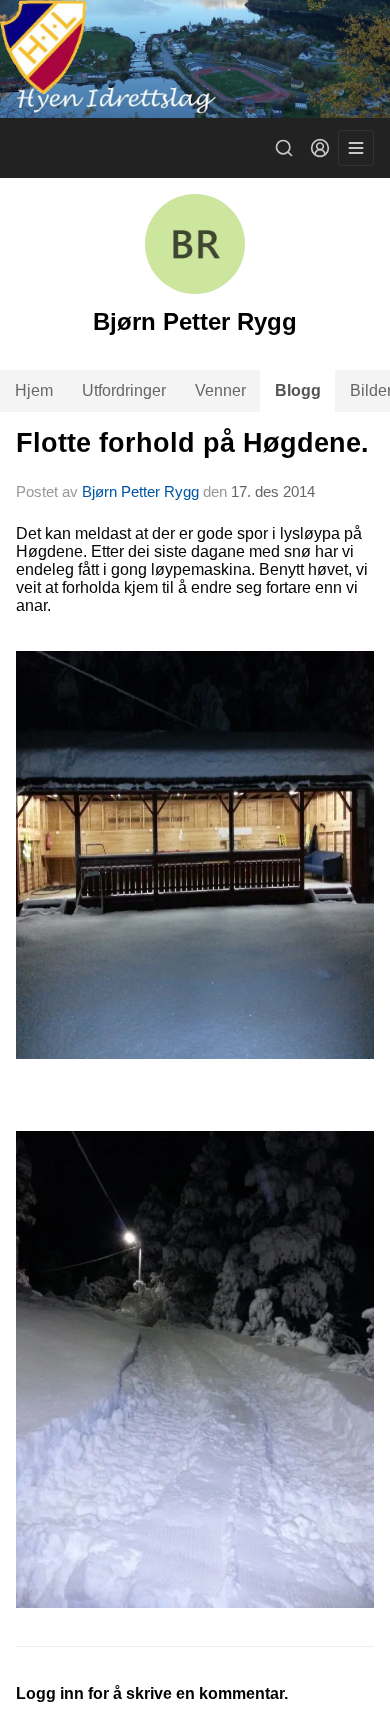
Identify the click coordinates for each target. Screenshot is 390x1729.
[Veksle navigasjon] (356, 148)
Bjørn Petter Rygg (140, 491)
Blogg (298, 390)
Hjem (34, 390)
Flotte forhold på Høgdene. (192, 443)
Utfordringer (124, 390)
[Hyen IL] (195, 59)
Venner (220, 390)
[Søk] (284, 148)
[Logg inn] (320, 148)
